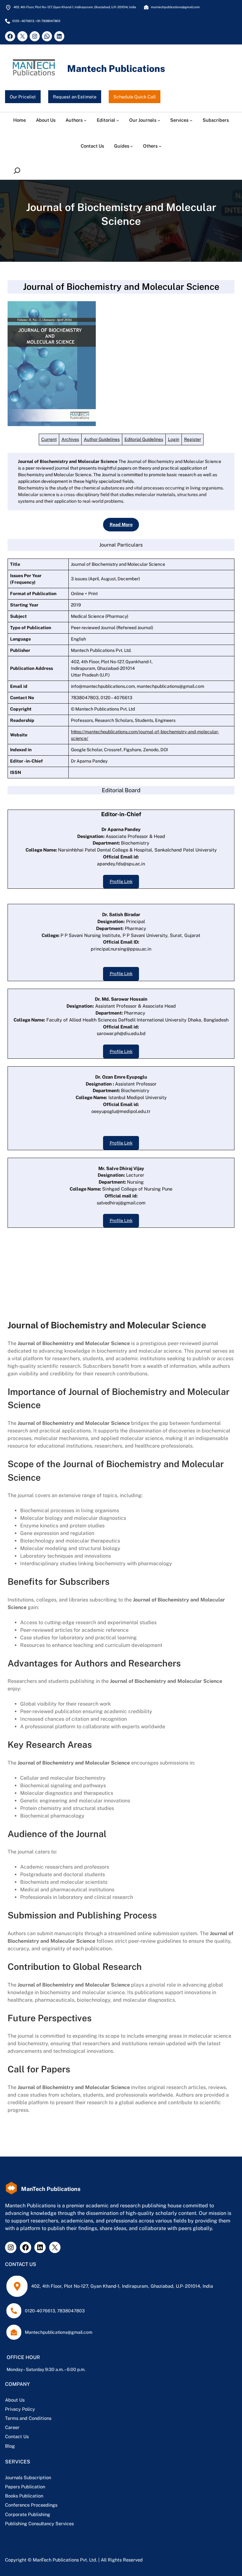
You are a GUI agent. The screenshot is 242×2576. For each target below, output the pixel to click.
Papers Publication (25, 2487)
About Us (15, 2400)
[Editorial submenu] (118, 120)
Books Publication (24, 2496)
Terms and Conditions (28, 2418)
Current (49, 439)
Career (12, 2427)
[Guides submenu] (132, 146)
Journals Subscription (28, 2477)
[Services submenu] (191, 120)
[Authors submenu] (85, 120)
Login (174, 439)
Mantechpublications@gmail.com (59, 2332)
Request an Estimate (75, 97)
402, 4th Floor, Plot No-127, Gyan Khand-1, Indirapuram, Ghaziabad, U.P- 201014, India (122, 2286)
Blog (10, 2446)
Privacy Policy (20, 2409)
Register (193, 439)
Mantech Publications (116, 69)
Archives (70, 439)
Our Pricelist (23, 97)
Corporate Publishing (28, 2514)
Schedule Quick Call (135, 97)
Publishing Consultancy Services (39, 2523)
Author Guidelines (102, 439)
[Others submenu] (160, 146)
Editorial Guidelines (144, 439)
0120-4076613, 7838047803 (55, 2311)
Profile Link (121, 881)
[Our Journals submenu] (159, 120)
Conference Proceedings (31, 2505)
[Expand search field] (18, 170)
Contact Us (17, 2436)
